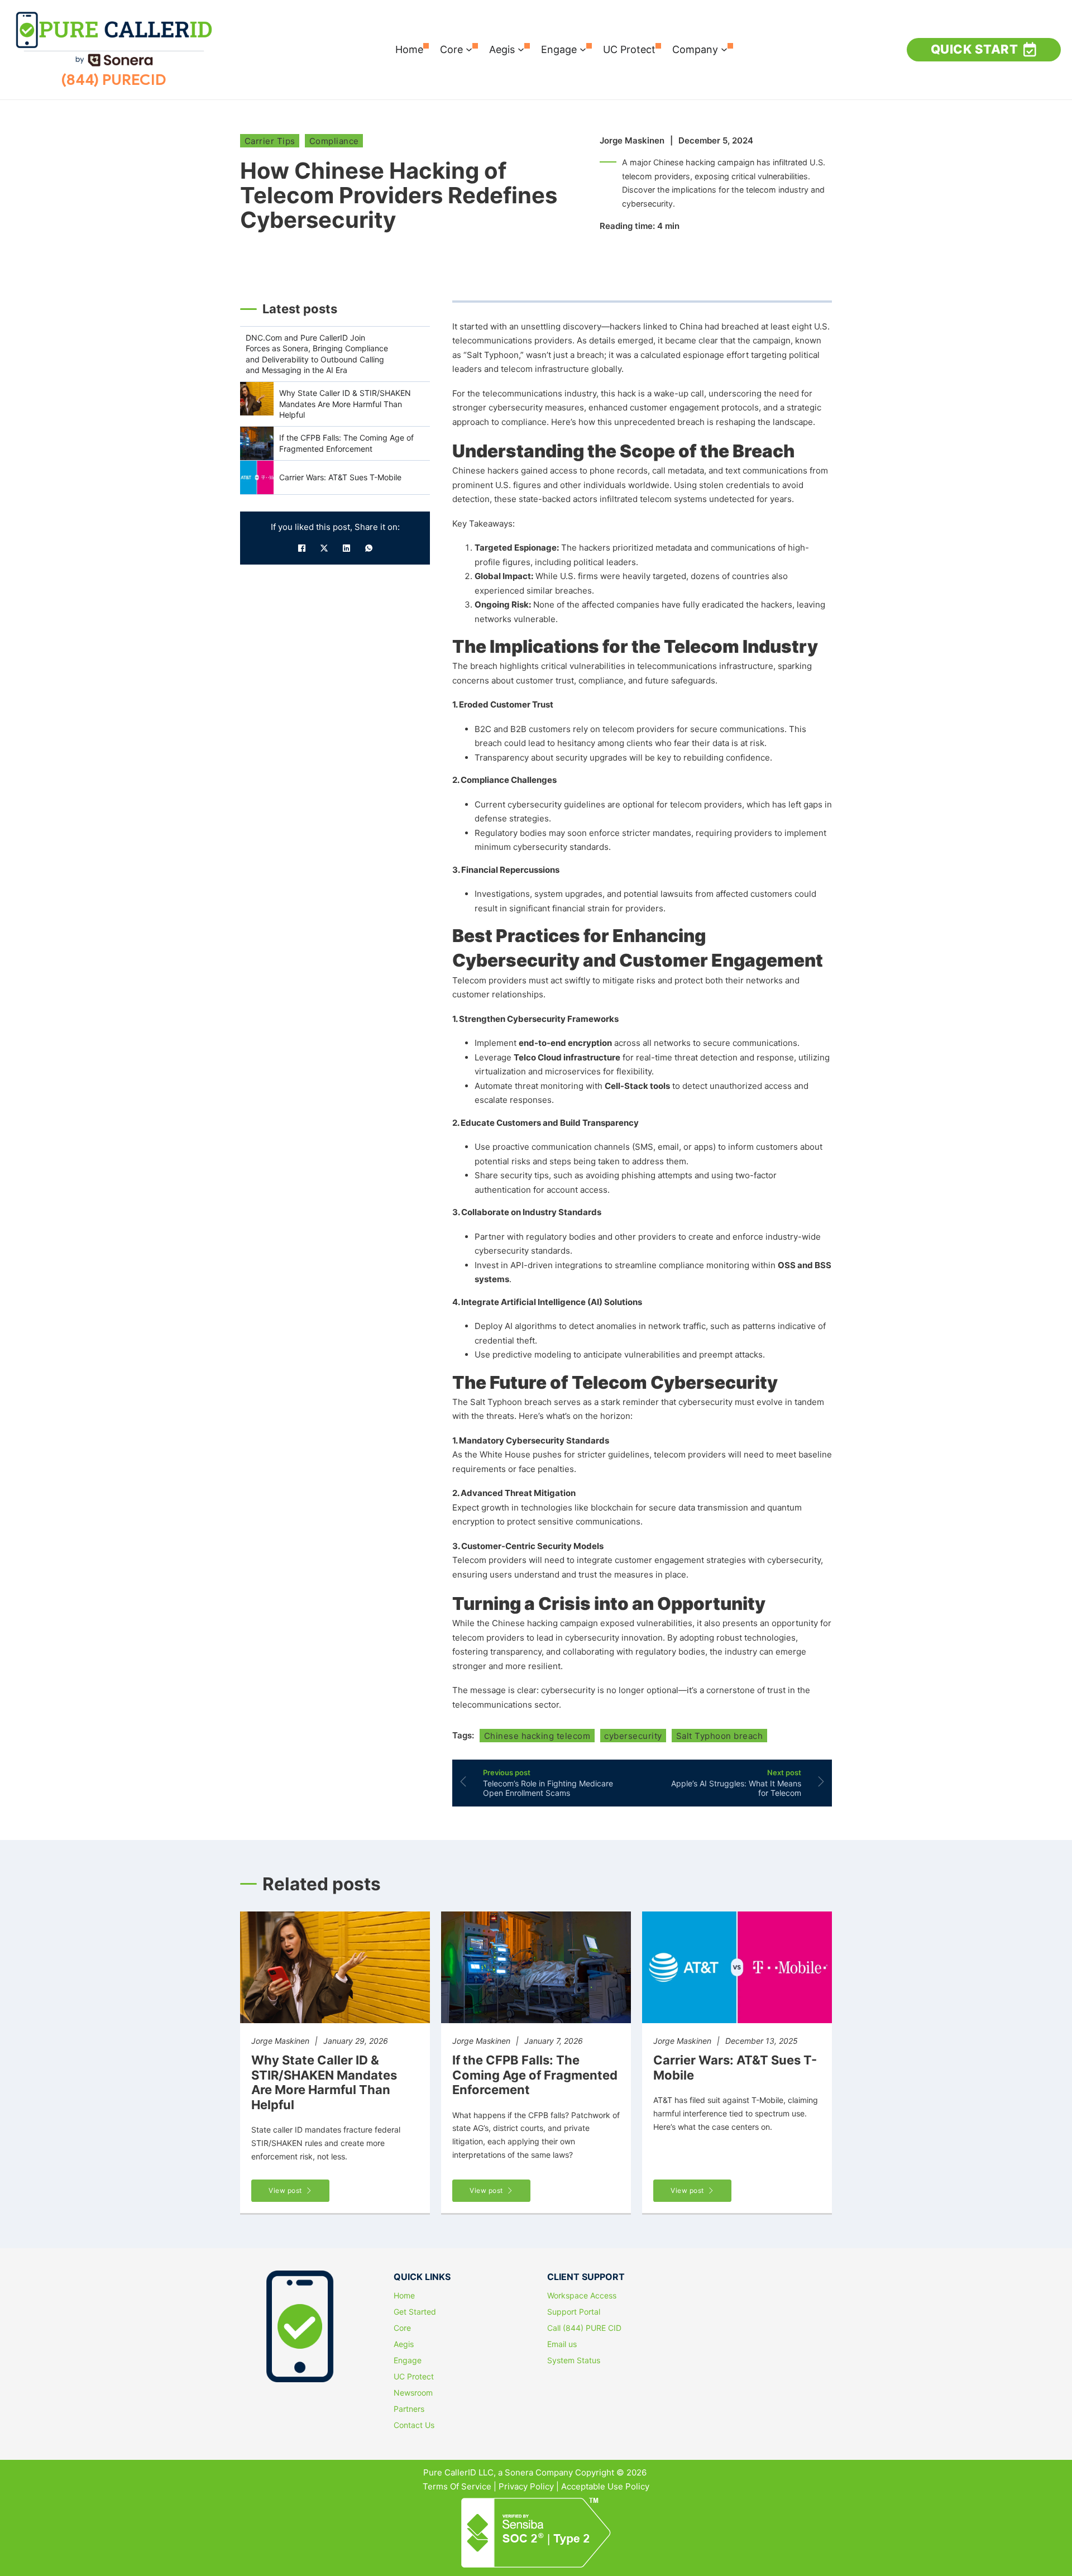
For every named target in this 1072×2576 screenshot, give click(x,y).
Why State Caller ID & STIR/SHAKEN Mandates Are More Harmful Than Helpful (324, 2082)
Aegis (502, 49)
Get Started (415, 2312)
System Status (574, 2360)
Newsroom (413, 2393)
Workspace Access (582, 2296)
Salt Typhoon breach (720, 1736)
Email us (562, 2344)
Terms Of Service (457, 2486)
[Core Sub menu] (469, 50)
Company (695, 49)
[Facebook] (301, 548)
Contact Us (414, 2425)
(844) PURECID (114, 80)
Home (409, 49)
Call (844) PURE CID (584, 2328)
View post (285, 2190)
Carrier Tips (270, 141)
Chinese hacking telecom (537, 1736)
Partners (409, 2409)
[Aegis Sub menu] (521, 50)
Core (451, 49)
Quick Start (975, 49)
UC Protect (629, 49)
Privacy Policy (526, 2486)
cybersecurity (633, 1736)
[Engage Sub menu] (583, 50)
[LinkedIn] (346, 548)
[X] (324, 548)
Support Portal (574, 2312)
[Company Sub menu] (724, 50)
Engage (559, 49)
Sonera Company (539, 2472)
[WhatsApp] (368, 548)
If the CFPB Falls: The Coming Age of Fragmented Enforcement (535, 2075)
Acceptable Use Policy (605, 2486)
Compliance (334, 141)
